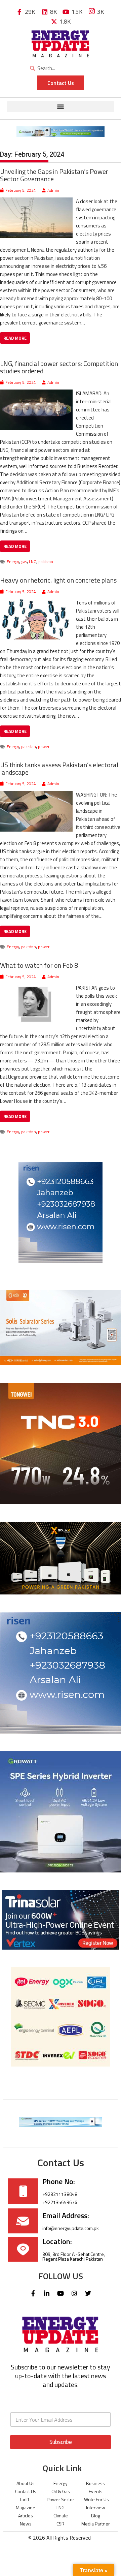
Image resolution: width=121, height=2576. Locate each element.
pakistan (46, 562)
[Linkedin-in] (47, 2293)
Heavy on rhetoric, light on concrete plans (58, 580)
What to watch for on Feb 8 (39, 965)
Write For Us (96, 2499)
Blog (96, 2516)
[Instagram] (74, 2293)
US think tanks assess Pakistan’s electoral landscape (59, 768)
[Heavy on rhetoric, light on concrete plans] (36, 603)
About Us (26, 2483)
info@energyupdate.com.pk (71, 2228)
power (44, 747)
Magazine (26, 2507)
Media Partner (96, 2524)
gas (24, 562)
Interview (96, 2507)
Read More (15, 338)
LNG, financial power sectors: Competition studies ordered (59, 367)
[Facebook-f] (33, 2293)
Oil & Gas (61, 2491)
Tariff (24, 2499)
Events (96, 2491)
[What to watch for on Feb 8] (36, 988)
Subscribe (61, 2442)
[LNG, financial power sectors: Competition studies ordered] (36, 393)
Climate (61, 2516)
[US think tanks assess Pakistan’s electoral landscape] (36, 795)
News (26, 2524)
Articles (26, 2516)
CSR (61, 2524)
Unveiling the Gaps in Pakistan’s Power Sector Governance (54, 175)
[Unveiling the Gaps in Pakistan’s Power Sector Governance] (36, 201)
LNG (33, 562)
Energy (13, 562)
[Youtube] (61, 2293)
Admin (53, 190)
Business (95, 2483)
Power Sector (61, 2499)
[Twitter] (88, 2293)
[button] (61, 107)
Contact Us (26, 2491)
